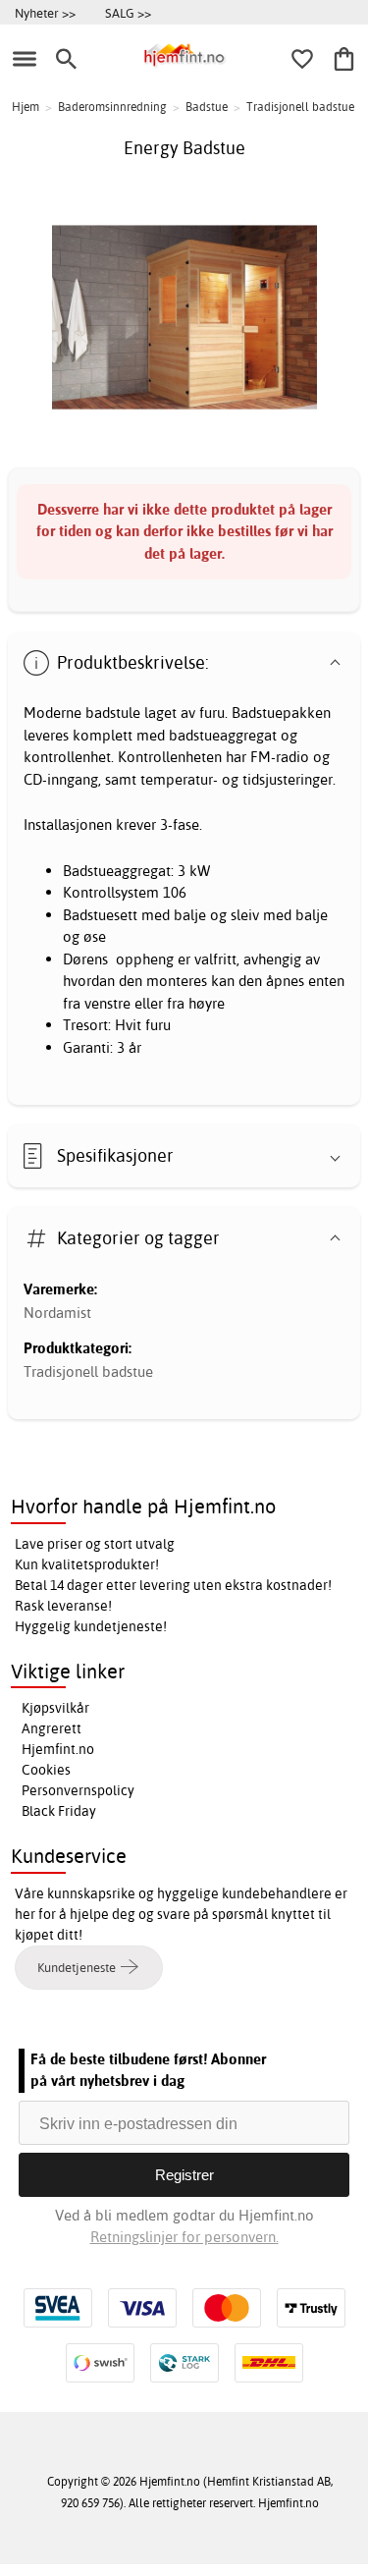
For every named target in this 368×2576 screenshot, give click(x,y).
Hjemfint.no (58, 1749)
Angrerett (52, 1728)
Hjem (26, 107)
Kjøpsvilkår (55, 1708)
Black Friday (59, 1811)
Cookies (46, 1770)
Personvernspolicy (78, 1790)
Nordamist (57, 1313)
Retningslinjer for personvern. (184, 2237)
